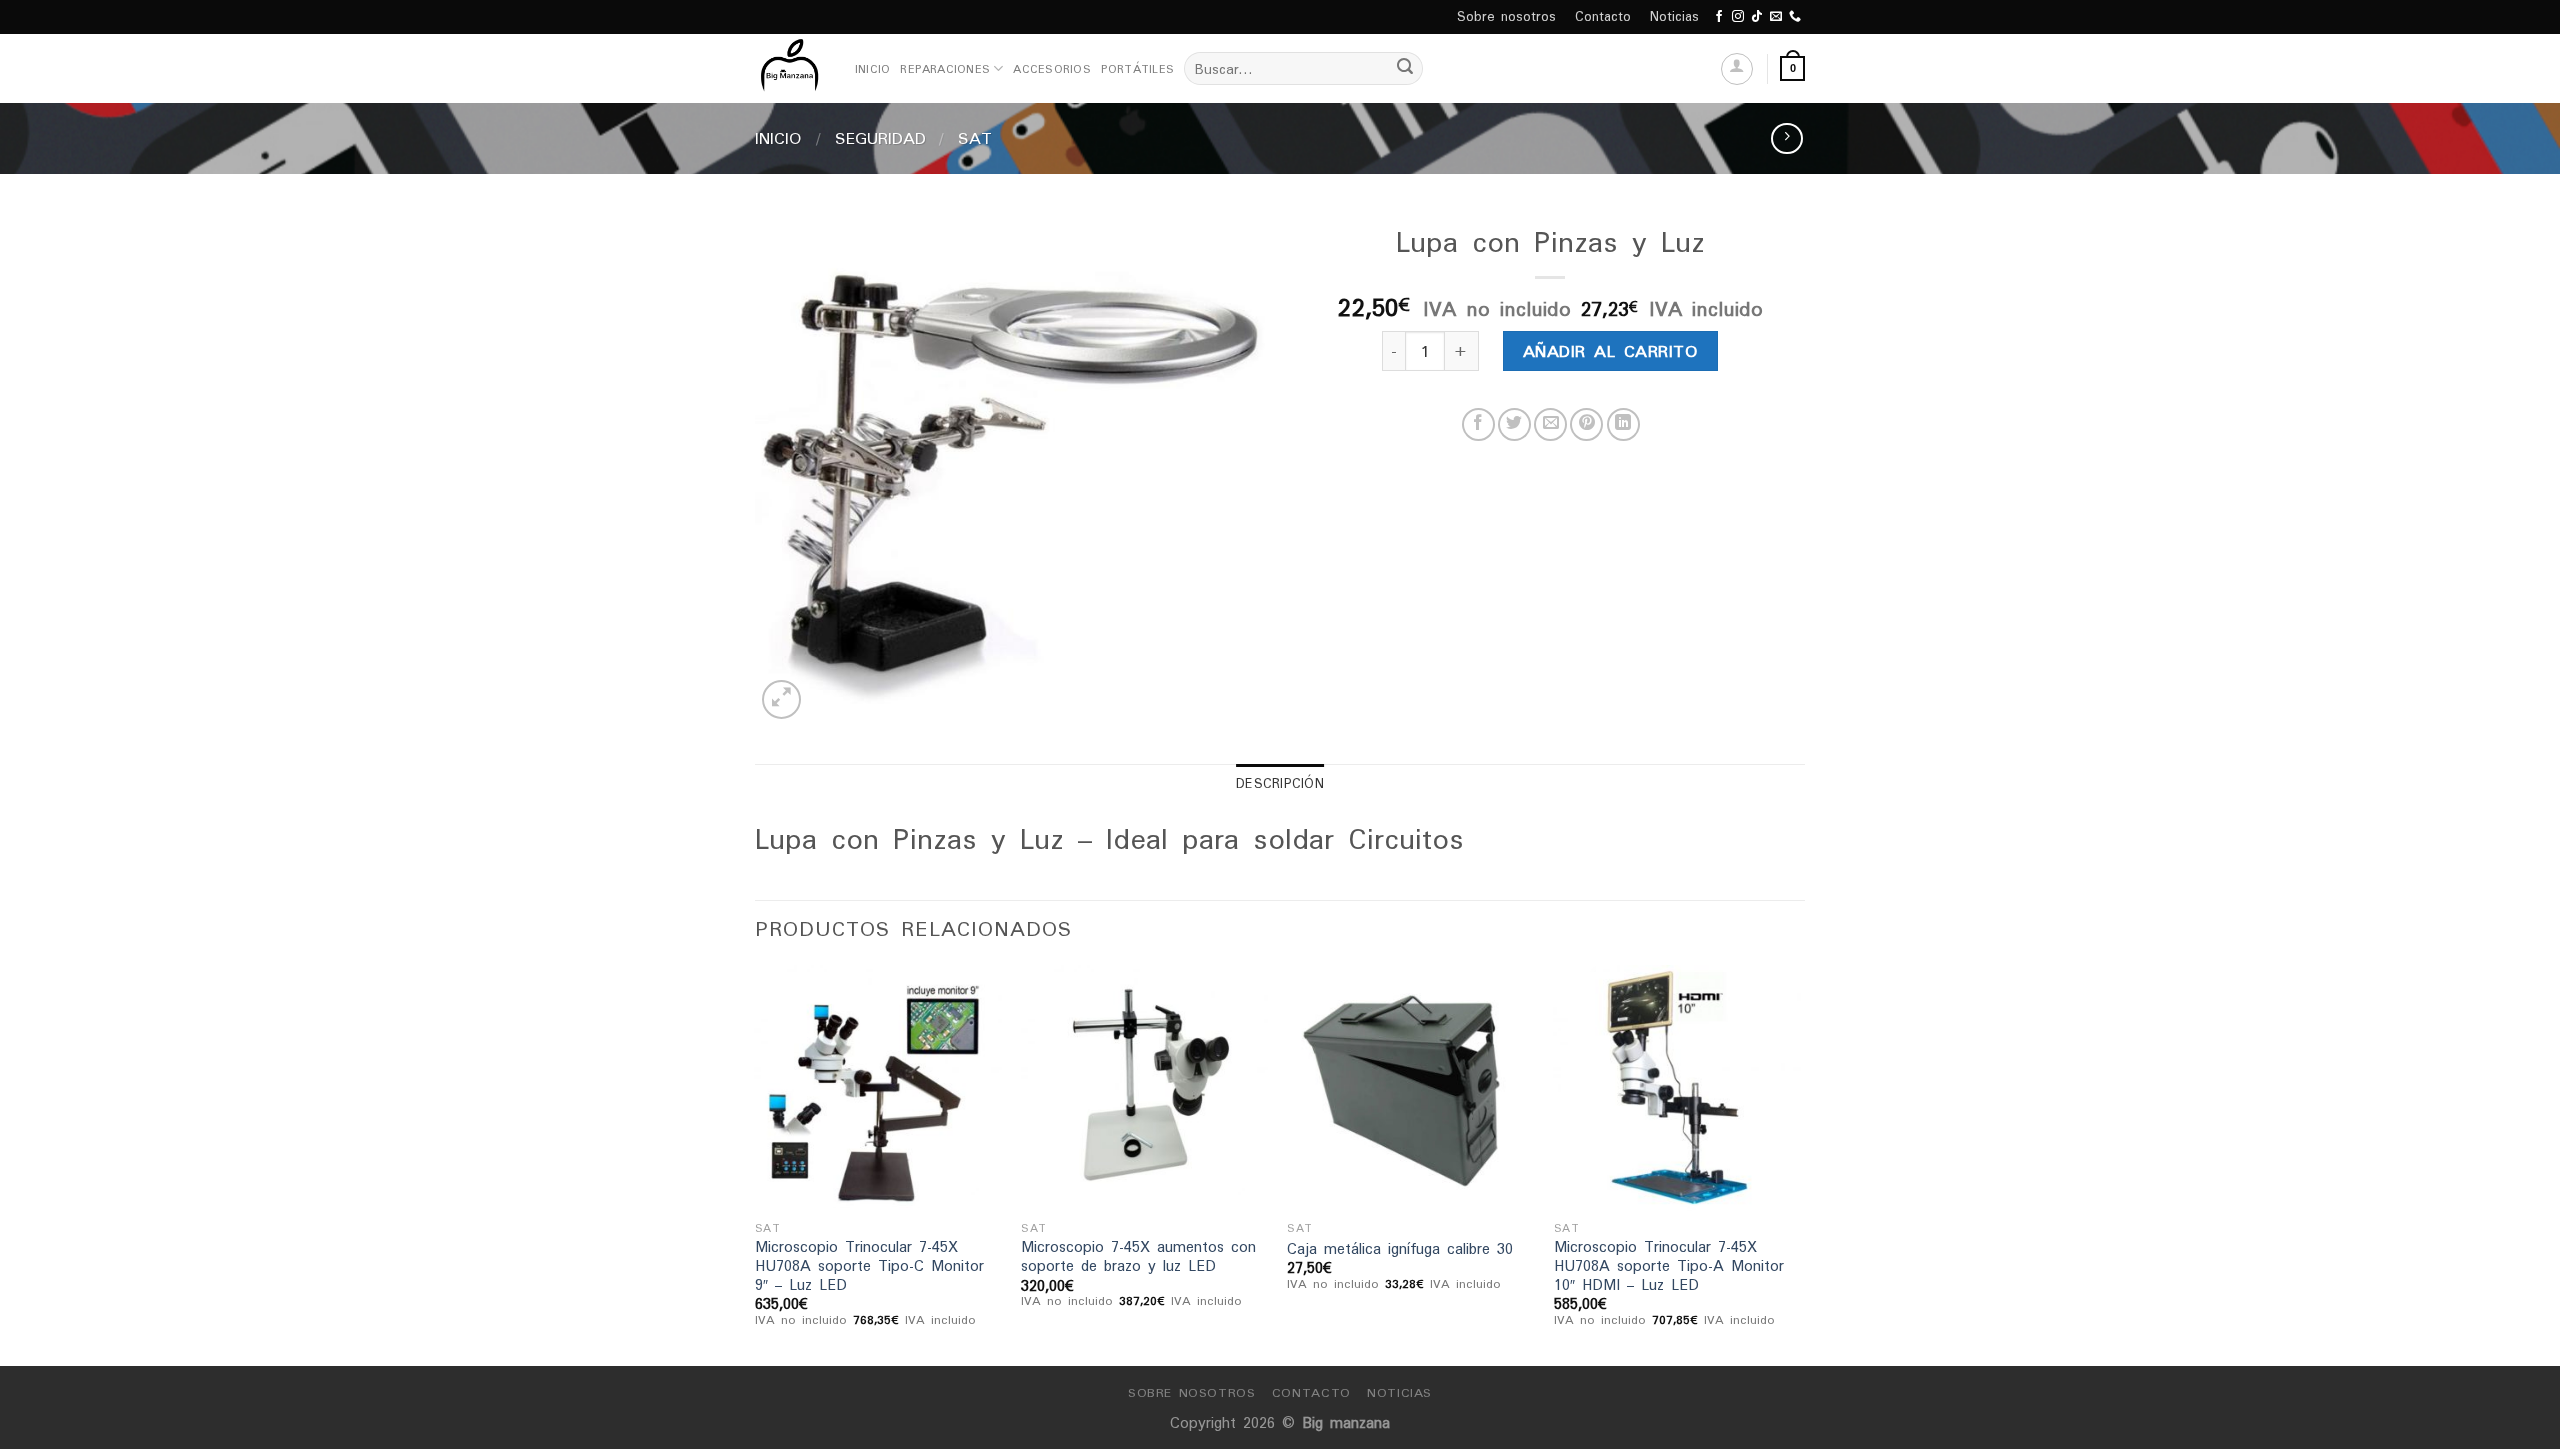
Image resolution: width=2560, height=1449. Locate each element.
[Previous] (756, 1163)
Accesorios (1051, 69)
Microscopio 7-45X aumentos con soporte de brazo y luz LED (1138, 1256)
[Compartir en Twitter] (1514, 424)
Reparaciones (945, 69)
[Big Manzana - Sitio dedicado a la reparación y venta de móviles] (790, 68)
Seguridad (880, 138)
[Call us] (1795, 17)
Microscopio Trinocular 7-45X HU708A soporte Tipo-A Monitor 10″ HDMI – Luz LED (1669, 1266)
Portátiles (1137, 69)
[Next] (1799, 1163)
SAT (975, 138)
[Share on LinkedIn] (1623, 424)
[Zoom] (781, 699)
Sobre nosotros (1506, 16)
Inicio (872, 69)
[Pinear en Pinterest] (1586, 424)
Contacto (1603, 16)
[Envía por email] (1550, 424)
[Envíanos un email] (1776, 17)
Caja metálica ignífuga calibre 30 (1400, 1249)
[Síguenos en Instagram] (1738, 17)
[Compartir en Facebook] (1478, 424)
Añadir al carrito (1610, 351)
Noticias (1674, 16)
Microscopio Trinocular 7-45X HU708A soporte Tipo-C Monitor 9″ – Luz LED (869, 1266)
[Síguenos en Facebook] (1719, 17)
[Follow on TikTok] (1757, 17)
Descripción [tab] (1280, 783)
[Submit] (1405, 69)
